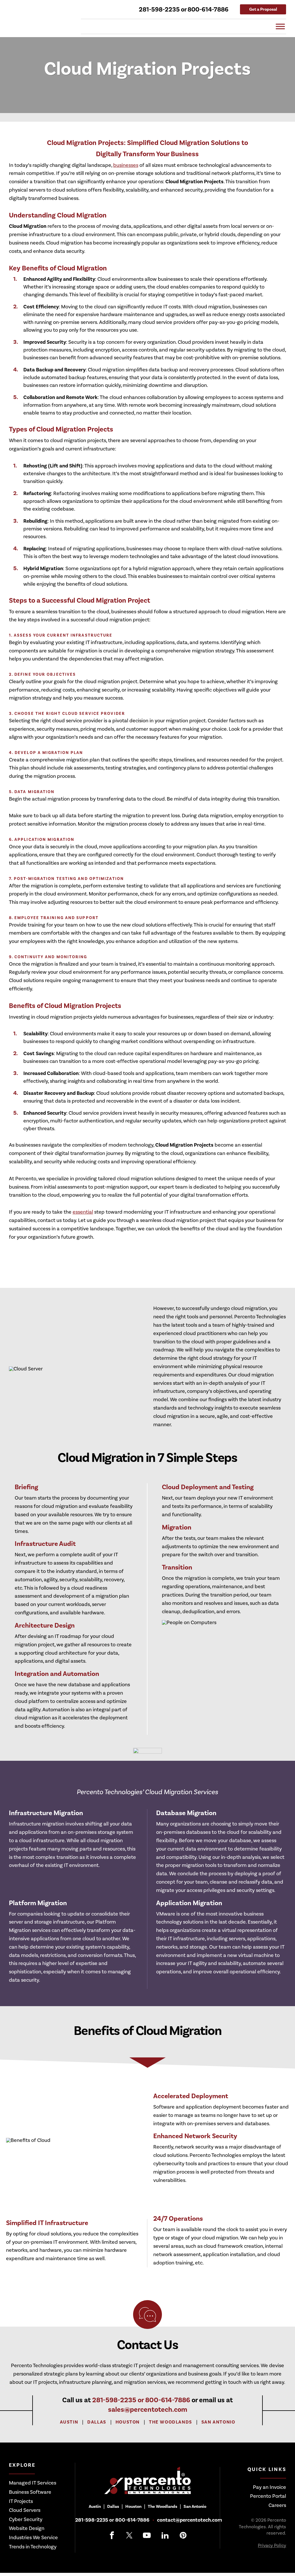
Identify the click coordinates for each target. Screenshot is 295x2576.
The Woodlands (171, 2422)
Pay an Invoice (270, 2487)
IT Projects (21, 2501)
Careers (277, 2505)
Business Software (30, 2492)
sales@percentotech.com (148, 2410)
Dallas (97, 2422)
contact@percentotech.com (190, 2520)
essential (83, 1212)
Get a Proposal (263, 9)
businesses (126, 165)
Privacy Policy (272, 2546)
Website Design (27, 2528)
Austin (69, 2422)
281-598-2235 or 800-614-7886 (184, 9)
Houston (128, 2422)
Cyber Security (26, 2519)
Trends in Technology (33, 2547)
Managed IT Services (33, 2483)
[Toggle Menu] (280, 26)
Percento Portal (268, 2496)
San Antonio (218, 2422)
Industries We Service (33, 2538)
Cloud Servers (25, 2510)
